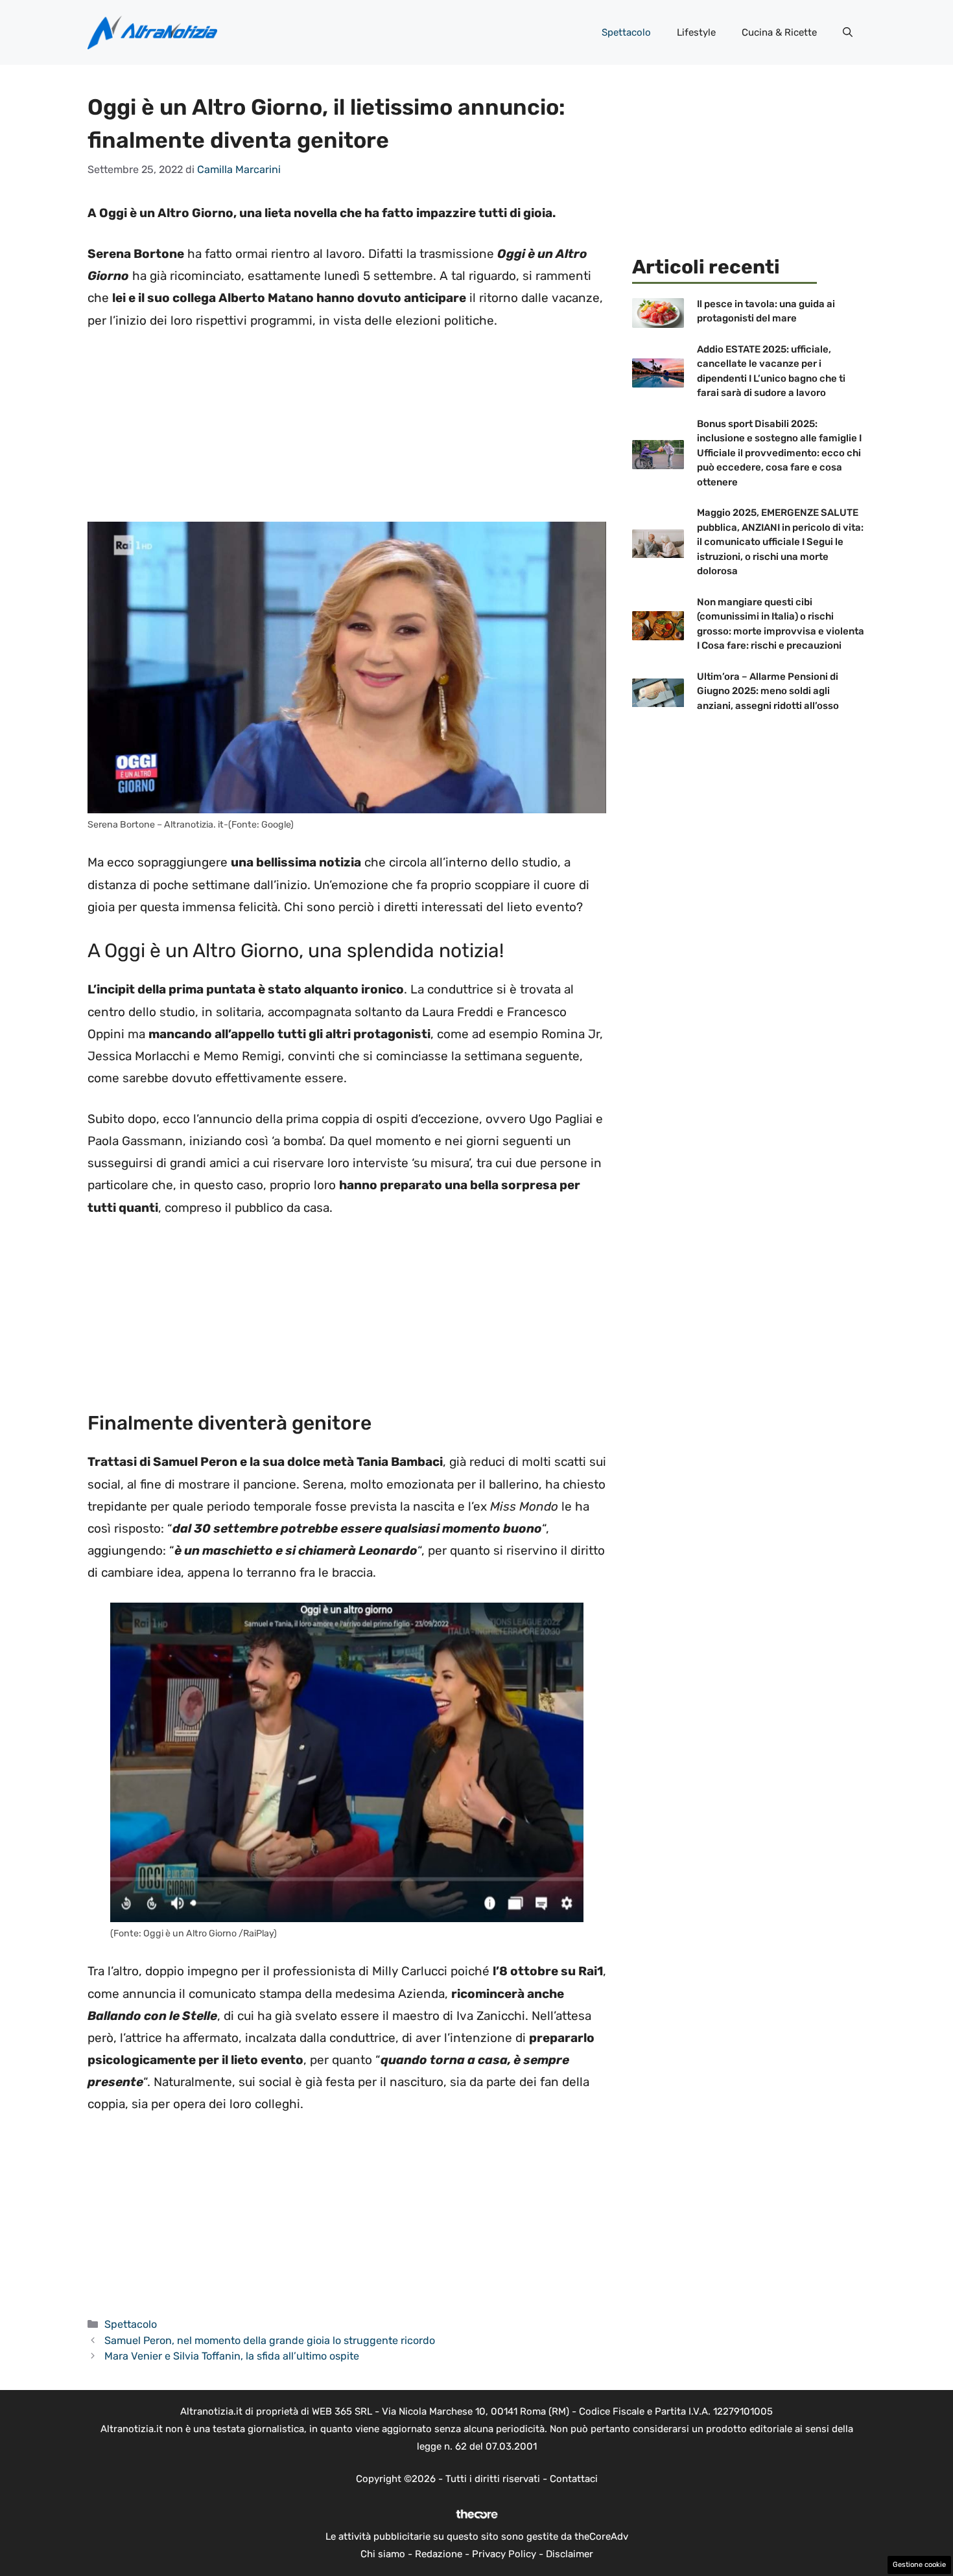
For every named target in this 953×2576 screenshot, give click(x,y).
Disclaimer (570, 2554)
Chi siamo (383, 2554)
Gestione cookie (919, 2565)
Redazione (439, 2554)
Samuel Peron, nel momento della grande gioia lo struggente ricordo (270, 2340)
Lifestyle (696, 32)
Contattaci (574, 2479)
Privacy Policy (504, 2554)
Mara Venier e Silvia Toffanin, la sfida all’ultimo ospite (232, 2356)
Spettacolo (626, 32)
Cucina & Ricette (779, 32)
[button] (848, 32)
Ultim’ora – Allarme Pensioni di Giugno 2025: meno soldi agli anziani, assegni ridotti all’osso (768, 691)
